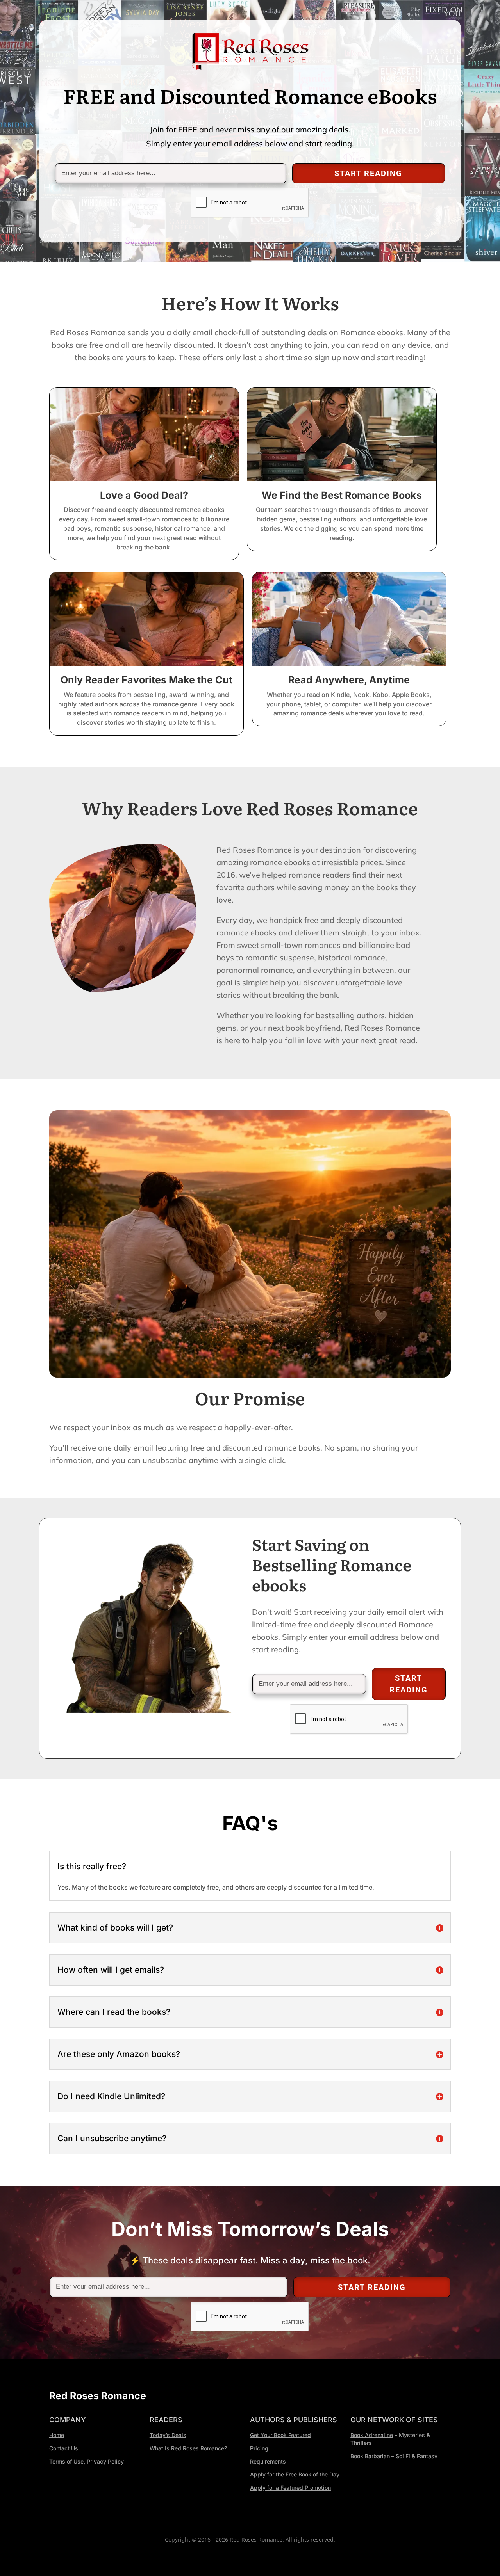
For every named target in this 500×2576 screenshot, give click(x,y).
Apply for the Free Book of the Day (295, 2474)
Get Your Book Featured (280, 2435)
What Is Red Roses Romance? (188, 2448)
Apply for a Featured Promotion (290, 2488)
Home (57, 2435)
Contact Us (64, 2448)
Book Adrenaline (372, 2435)
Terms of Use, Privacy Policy (87, 2461)
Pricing (259, 2448)
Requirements (268, 2461)
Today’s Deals (168, 2435)
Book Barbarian (371, 2456)
